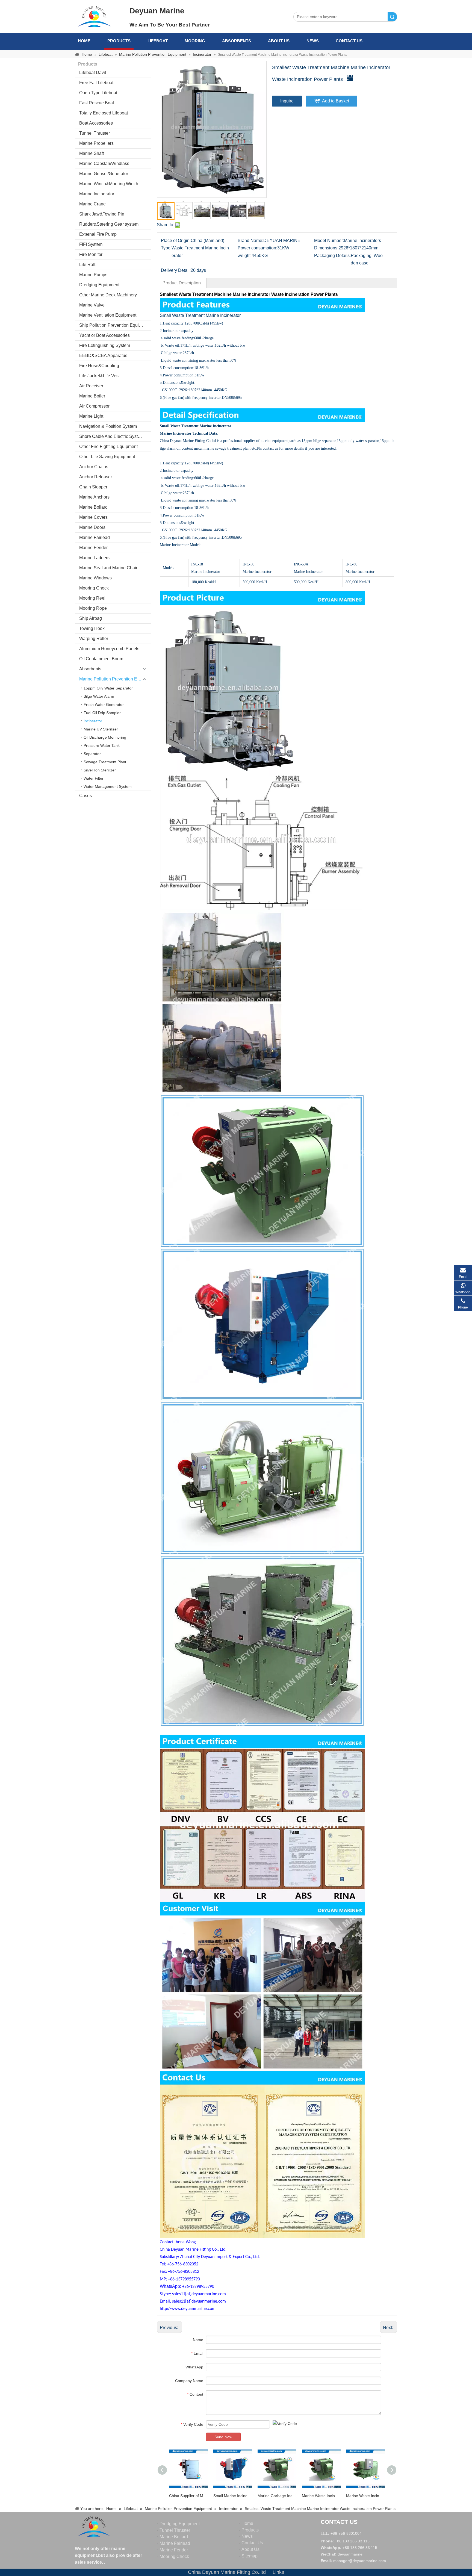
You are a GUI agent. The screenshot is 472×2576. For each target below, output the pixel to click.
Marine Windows (95, 578)
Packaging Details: (332, 256)
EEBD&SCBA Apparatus (103, 356)
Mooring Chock (94, 588)
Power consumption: (257, 248)
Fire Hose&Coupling (99, 366)
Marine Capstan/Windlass (104, 163)
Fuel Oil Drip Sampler (102, 713)
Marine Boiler (92, 396)
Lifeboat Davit (93, 73)
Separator (92, 754)
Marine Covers (93, 517)
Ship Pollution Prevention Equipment (115, 325)
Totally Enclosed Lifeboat (104, 113)
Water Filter (94, 778)
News (313, 41)
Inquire (287, 101)
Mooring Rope (93, 608)
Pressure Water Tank (102, 745)
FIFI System (91, 244)
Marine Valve (92, 305)
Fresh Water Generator (104, 705)
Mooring (195, 41)
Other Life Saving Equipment (107, 457)
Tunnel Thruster (95, 133)
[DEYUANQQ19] (94, 16)
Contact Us (349, 41)
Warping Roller (94, 639)
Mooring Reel (92, 598)
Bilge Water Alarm (99, 696)
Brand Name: (250, 241)
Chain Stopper (93, 487)
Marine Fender (93, 548)
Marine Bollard (93, 507)
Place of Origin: (176, 241)
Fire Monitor (91, 254)
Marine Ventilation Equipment (108, 315)
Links (278, 2572)
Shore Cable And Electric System (111, 436)
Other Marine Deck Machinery (108, 295)
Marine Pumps (93, 275)
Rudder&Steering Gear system (109, 224)
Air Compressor (94, 406)
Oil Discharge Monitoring (105, 737)
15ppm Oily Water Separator (108, 688)
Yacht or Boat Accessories (104, 335)
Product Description (182, 283)
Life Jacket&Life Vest (99, 376)
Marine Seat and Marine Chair (108, 568)
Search (392, 17)
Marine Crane (92, 204)
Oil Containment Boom (101, 659)
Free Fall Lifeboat (96, 83)
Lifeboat (158, 41)
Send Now (223, 2437)
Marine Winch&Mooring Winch (109, 184)
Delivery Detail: (176, 270)
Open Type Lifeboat (98, 93)
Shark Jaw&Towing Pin (102, 214)
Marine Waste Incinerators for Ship (365, 2496)
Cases (85, 796)
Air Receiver (91, 386)
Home (84, 41)
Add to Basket (336, 101)
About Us (279, 41)
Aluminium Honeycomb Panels (109, 649)
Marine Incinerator (97, 194)
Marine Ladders (94, 558)
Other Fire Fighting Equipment (108, 446)
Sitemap (250, 2556)
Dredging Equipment (99, 285)
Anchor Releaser (96, 477)
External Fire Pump (98, 234)
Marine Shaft (92, 153)
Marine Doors (92, 527)
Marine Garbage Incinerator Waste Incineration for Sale (277, 2496)
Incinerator (93, 721)
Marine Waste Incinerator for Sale (321, 2496)
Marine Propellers (96, 143)
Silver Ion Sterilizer (100, 770)
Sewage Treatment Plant (105, 762)
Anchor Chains (94, 467)
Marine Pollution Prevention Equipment (115, 679)
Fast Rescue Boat (97, 103)
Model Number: (329, 241)
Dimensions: (326, 248)
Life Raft (87, 265)
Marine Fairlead (95, 537)
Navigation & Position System (108, 426)
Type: (166, 248)
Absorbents (237, 41)
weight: (245, 256)
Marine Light (91, 416)
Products (119, 41)
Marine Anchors (94, 497)
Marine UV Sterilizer (101, 729)
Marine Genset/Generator (104, 174)
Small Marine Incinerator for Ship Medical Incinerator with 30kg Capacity (233, 2496)
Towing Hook (92, 628)
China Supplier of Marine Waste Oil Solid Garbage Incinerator (188, 2496)
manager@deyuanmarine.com (360, 2561)
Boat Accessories (96, 123)
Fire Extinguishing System (105, 345)
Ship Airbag (91, 618)
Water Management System (108, 786)
